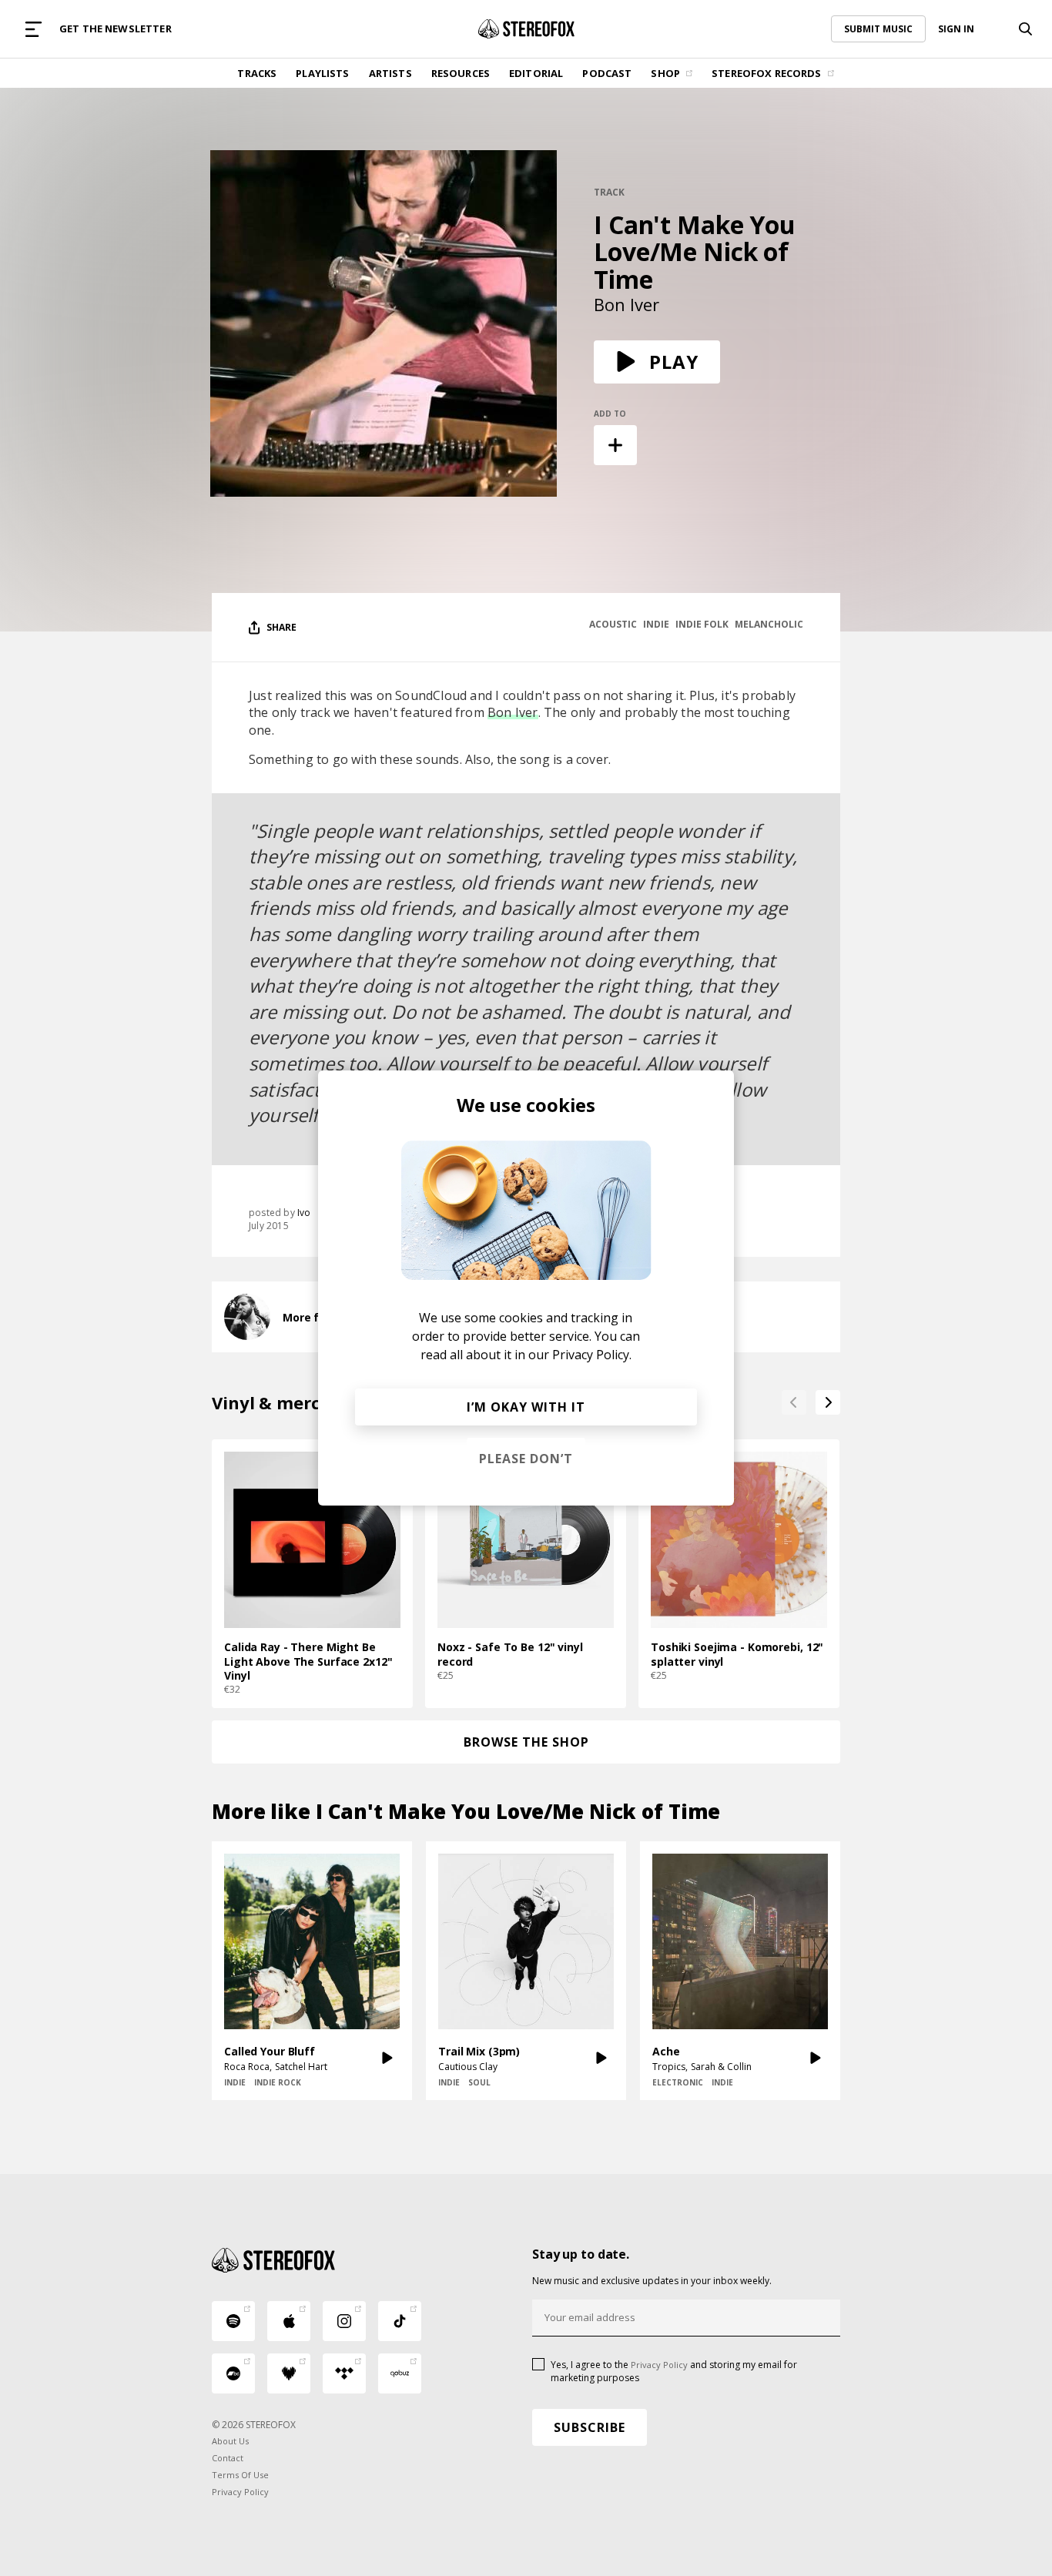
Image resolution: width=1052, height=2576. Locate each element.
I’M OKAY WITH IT (526, 1407)
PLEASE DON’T (526, 1459)
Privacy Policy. (592, 1355)
